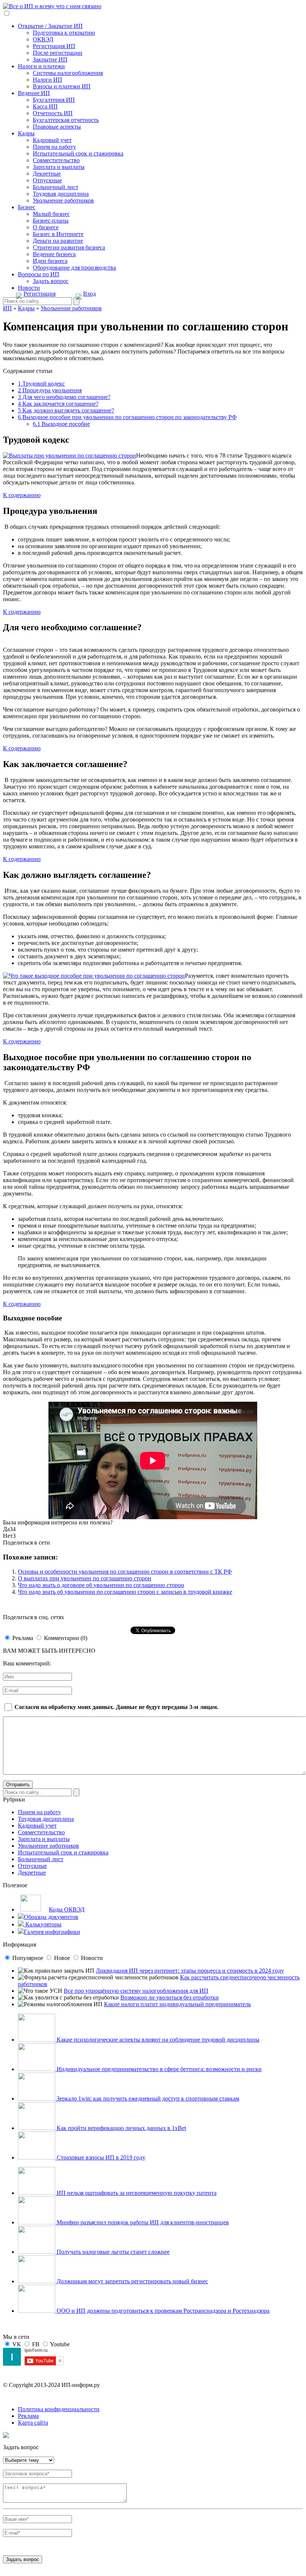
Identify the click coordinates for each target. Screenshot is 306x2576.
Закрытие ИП (50, 59)
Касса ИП (45, 106)
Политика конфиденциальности (59, 2409)
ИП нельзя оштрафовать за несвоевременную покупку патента (136, 2193)
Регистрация (40, 294)
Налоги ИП (48, 80)
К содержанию (22, 495)
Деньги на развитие (58, 241)
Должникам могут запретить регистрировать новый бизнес (132, 2281)
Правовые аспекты (57, 127)
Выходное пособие (61, 424)
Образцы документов (51, 1917)
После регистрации (58, 53)
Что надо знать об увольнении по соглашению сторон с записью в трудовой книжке (125, 1592)
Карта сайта (33, 2423)
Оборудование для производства (74, 268)
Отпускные (47, 180)
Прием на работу (54, 147)
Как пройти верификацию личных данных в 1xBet (121, 2128)
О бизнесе (46, 227)
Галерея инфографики (52, 1932)
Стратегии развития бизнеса (69, 247)
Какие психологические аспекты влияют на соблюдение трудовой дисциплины (157, 2040)
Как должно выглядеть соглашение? (66, 410)
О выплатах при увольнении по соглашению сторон (85, 1578)
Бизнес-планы (51, 221)
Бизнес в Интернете (58, 234)
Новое (62, 1958)
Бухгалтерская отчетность (66, 120)
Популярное (28, 1958)
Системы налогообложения (68, 73)
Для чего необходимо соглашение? (64, 397)
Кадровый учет (52, 140)
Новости (29, 288)
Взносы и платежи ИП (62, 86)
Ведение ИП (34, 93)
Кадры (26, 133)
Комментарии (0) (66, 1638)
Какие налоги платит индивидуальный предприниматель (177, 2004)
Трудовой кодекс (41, 384)
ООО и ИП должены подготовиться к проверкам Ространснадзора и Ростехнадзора (162, 2311)
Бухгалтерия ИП (54, 100)
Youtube (60, 2344)
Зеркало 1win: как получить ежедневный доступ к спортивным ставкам (147, 2099)
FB (36, 2344)
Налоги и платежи (41, 66)
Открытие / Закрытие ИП (50, 26)
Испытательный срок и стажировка (78, 153)
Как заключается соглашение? (58, 404)
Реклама (23, 1638)
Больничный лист (56, 187)
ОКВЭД (43, 39)
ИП (7, 308)
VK (17, 2344)
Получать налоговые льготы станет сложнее (112, 2252)
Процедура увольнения (50, 390)
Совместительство (56, 160)
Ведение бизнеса (54, 254)
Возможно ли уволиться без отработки (170, 1997)
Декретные (47, 174)
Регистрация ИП (54, 46)
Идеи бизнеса (50, 261)
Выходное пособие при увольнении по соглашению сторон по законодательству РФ (127, 417)
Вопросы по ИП (39, 274)
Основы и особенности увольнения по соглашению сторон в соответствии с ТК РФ (125, 1572)
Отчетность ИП (53, 113)
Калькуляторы (43, 1924)
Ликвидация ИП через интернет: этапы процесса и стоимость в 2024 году (190, 1971)
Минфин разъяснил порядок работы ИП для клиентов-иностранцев (142, 2222)
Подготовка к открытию (64, 33)
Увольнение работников (63, 200)
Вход (89, 294)
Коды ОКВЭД (67, 1909)
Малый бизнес (51, 214)
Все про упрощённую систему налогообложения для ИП (136, 1991)
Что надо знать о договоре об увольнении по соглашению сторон (101, 1585)
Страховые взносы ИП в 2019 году (100, 2157)
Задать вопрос (51, 281)
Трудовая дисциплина (61, 194)
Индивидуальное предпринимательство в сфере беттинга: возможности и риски (158, 2069)
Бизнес (27, 207)
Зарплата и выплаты (59, 167)
